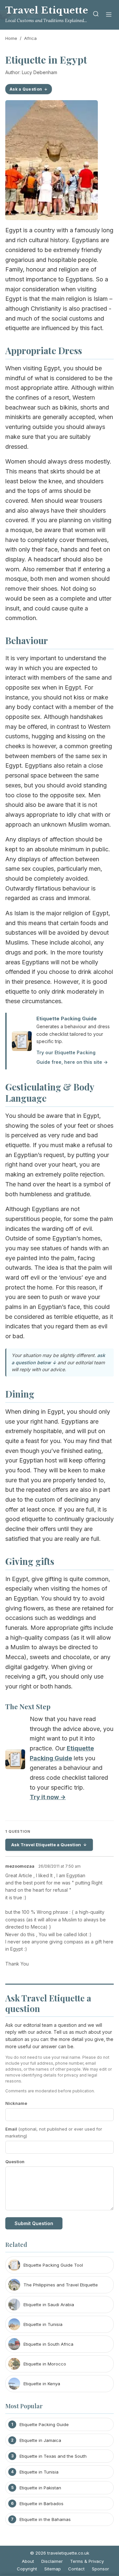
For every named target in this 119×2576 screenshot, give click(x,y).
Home (11, 38)
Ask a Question (26, 89)
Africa (30, 38)
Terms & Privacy (87, 2561)
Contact (76, 2569)
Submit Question (34, 2223)
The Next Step (28, 1706)
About (28, 2561)
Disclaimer (52, 2561)
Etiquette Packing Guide (67, 1019)
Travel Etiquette (47, 10)
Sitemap (53, 2569)
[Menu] (109, 15)
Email (54, 2132)
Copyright (27, 2569)
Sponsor (100, 2569)
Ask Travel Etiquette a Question (46, 1845)
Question (15, 2162)
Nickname (16, 2103)
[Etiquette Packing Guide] (15, 1761)
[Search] (96, 15)
